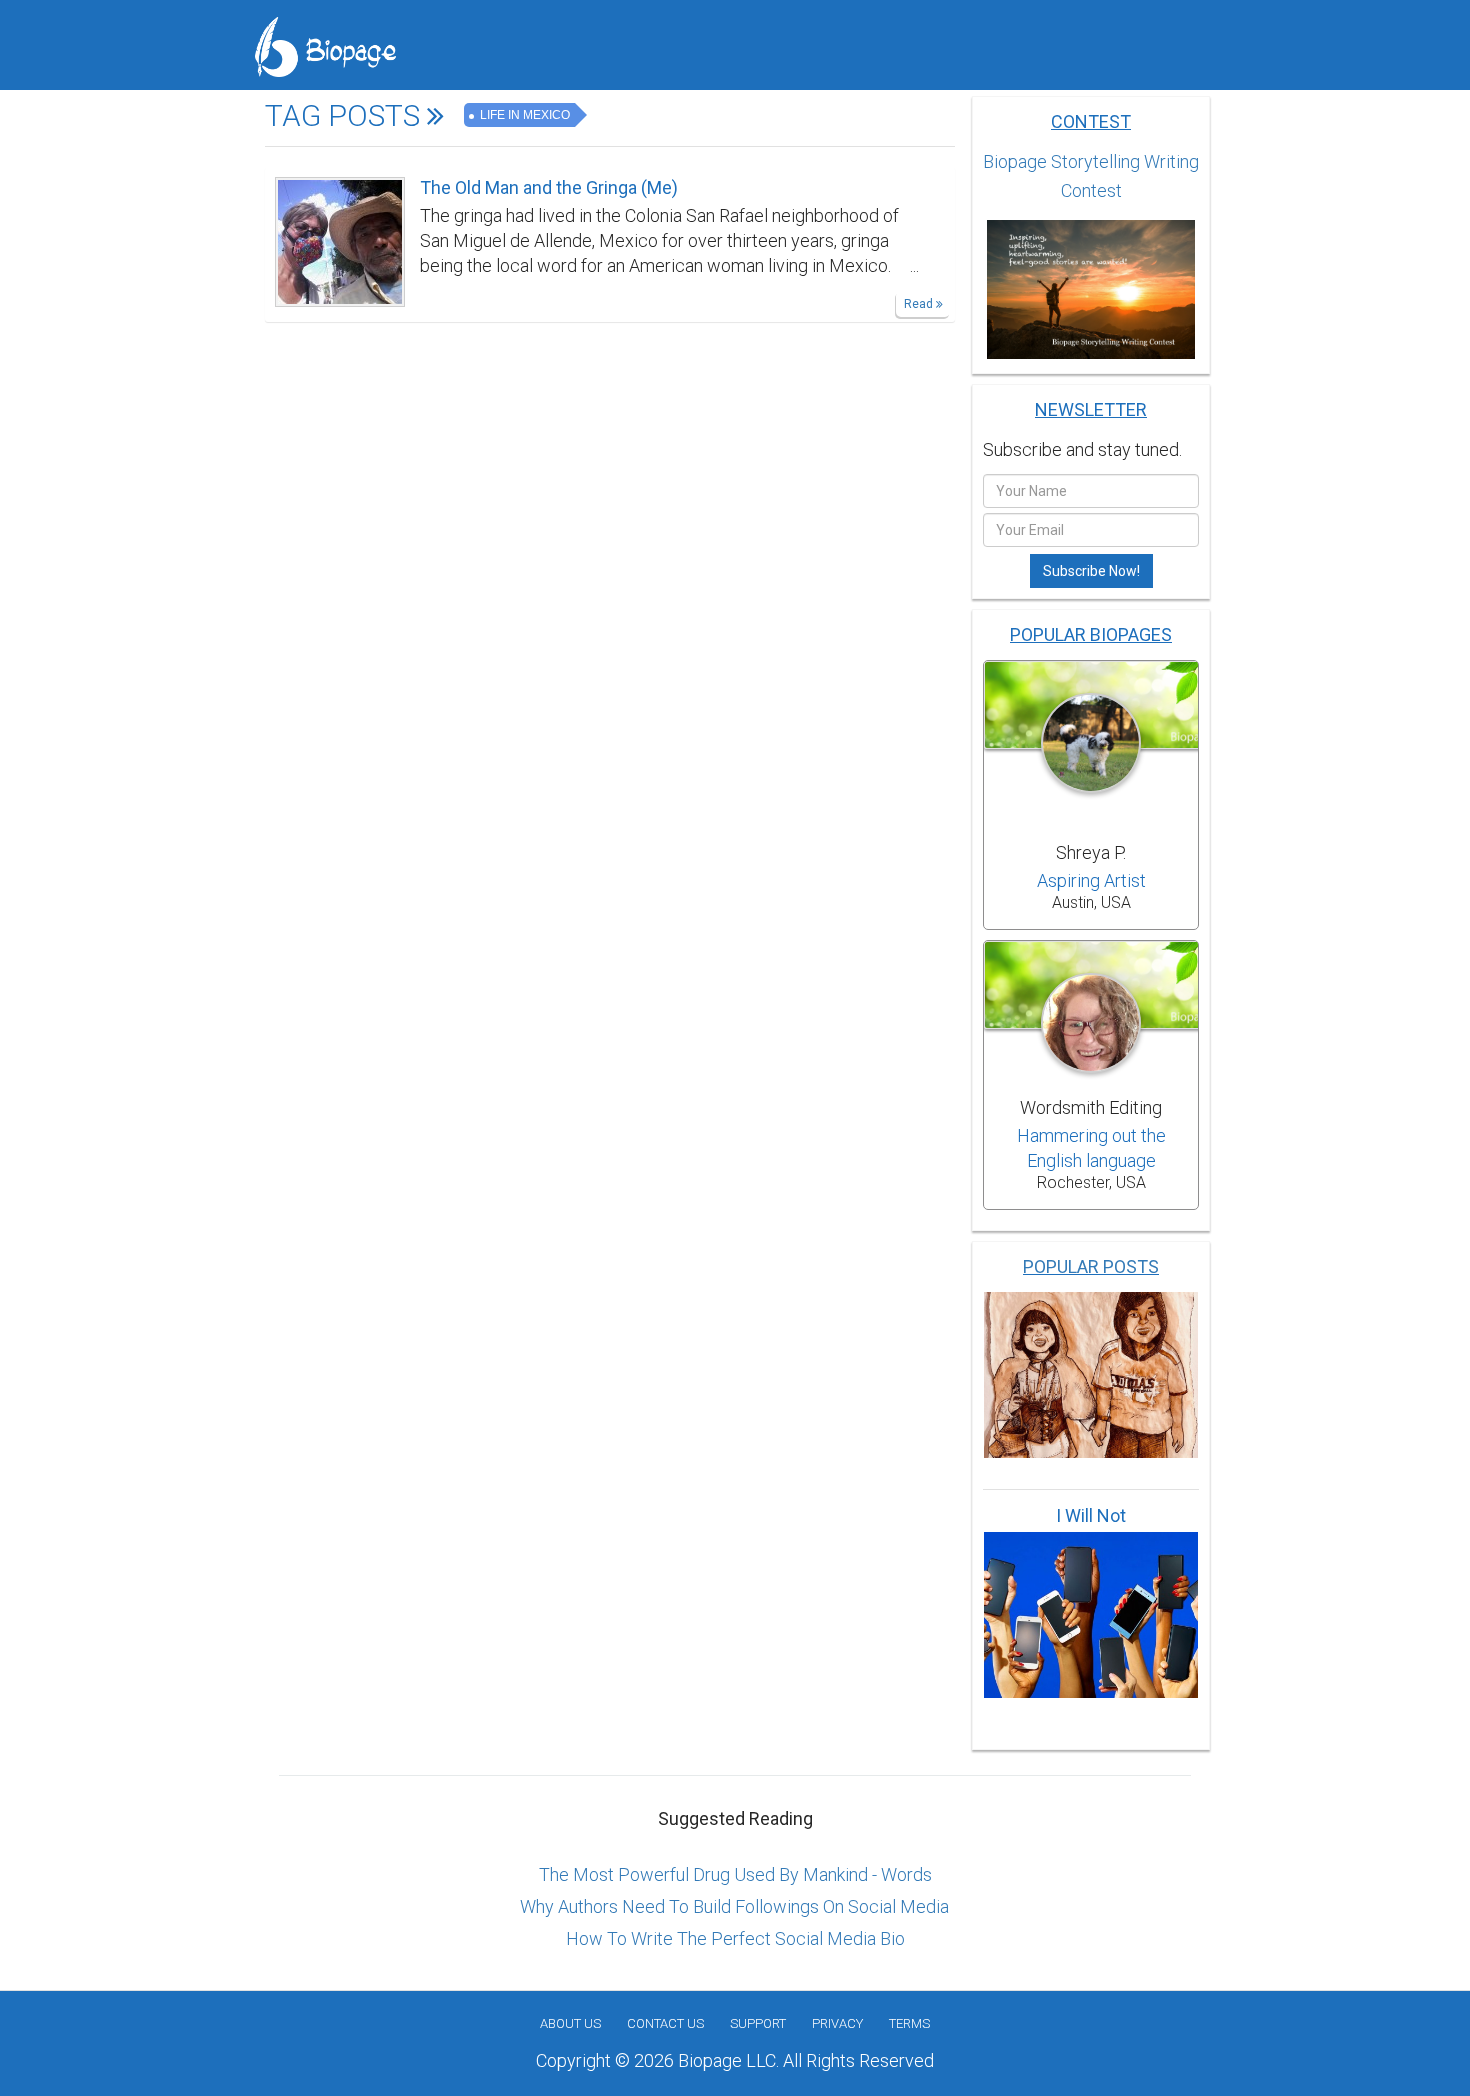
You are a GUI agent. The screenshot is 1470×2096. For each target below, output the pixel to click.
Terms (909, 2023)
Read (920, 304)
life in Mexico (523, 115)
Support (758, 2023)
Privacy (837, 2023)
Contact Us (665, 2023)
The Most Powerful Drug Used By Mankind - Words (735, 1874)
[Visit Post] (340, 240)
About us (570, 2023)
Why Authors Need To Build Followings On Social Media (735, 1906)
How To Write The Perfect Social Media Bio (735, 1938)
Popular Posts (1091, 1266)
